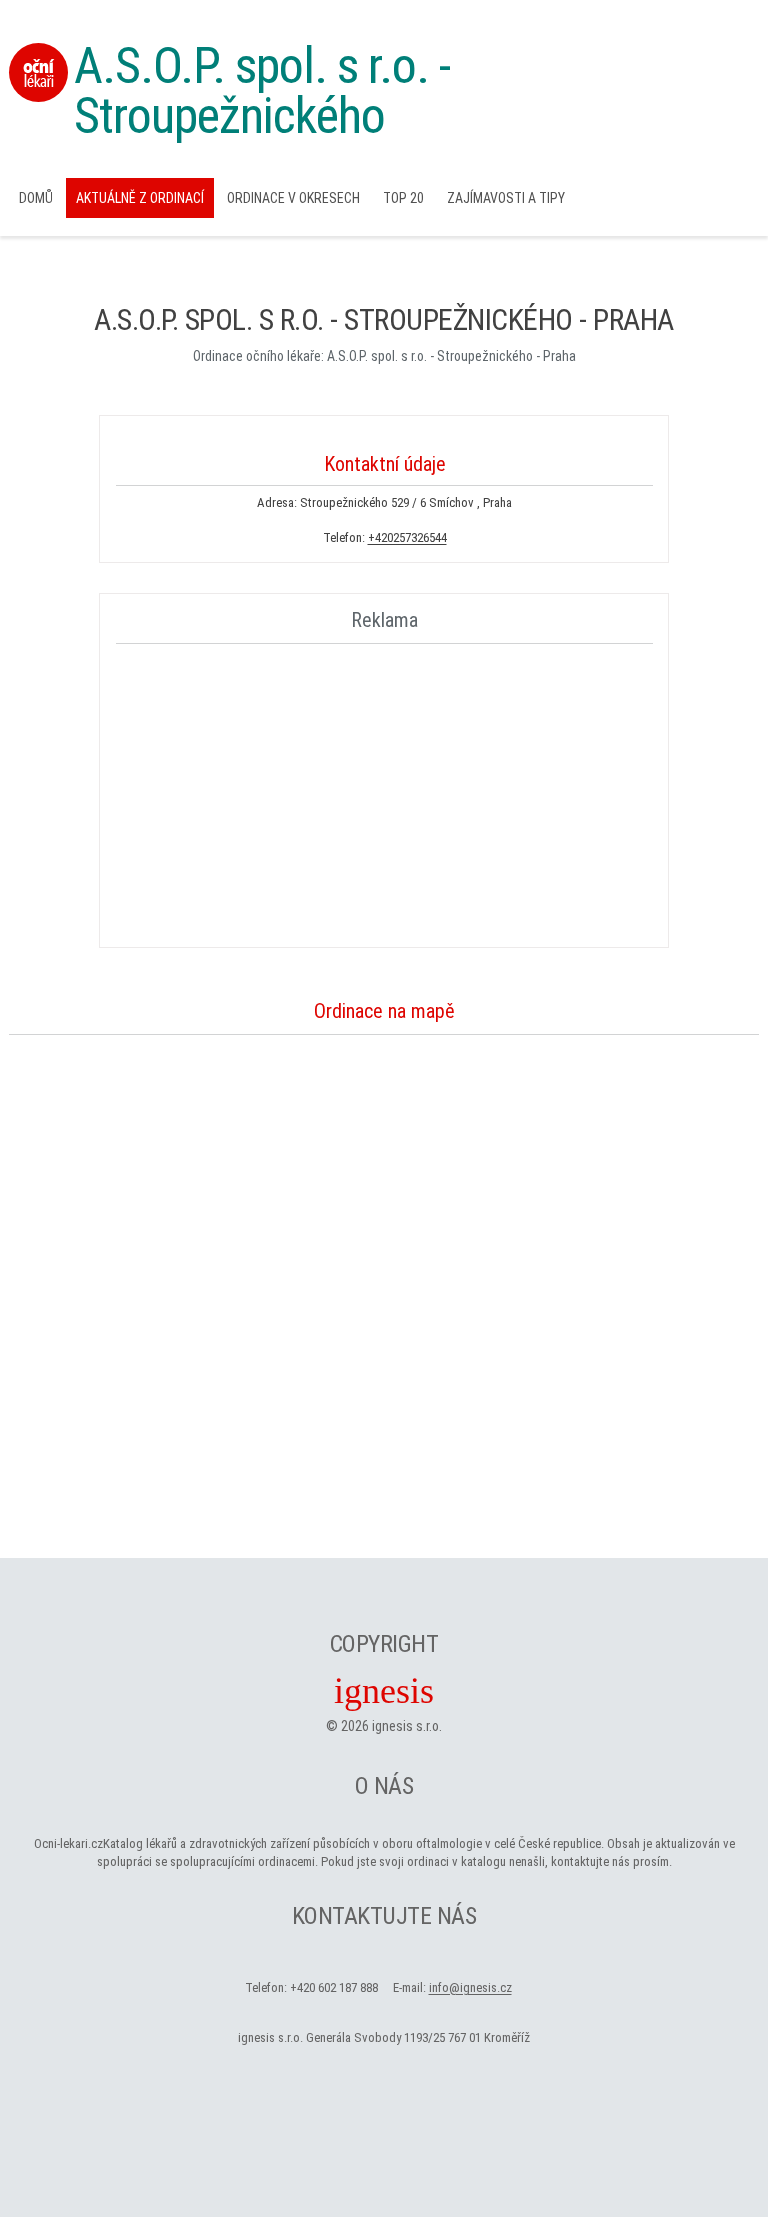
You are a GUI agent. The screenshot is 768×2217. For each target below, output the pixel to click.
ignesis (384, 1691)
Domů (36, 198)
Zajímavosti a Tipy (506, 198)
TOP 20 (403, 198)
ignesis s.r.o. (407, 1726)
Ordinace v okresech (293, 198)
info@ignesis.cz (470, 1987)
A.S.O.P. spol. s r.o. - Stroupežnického (262, 91)
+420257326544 (407, 537)
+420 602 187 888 (334, 1987)
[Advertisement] (385, 792)
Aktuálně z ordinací (140, 198)
